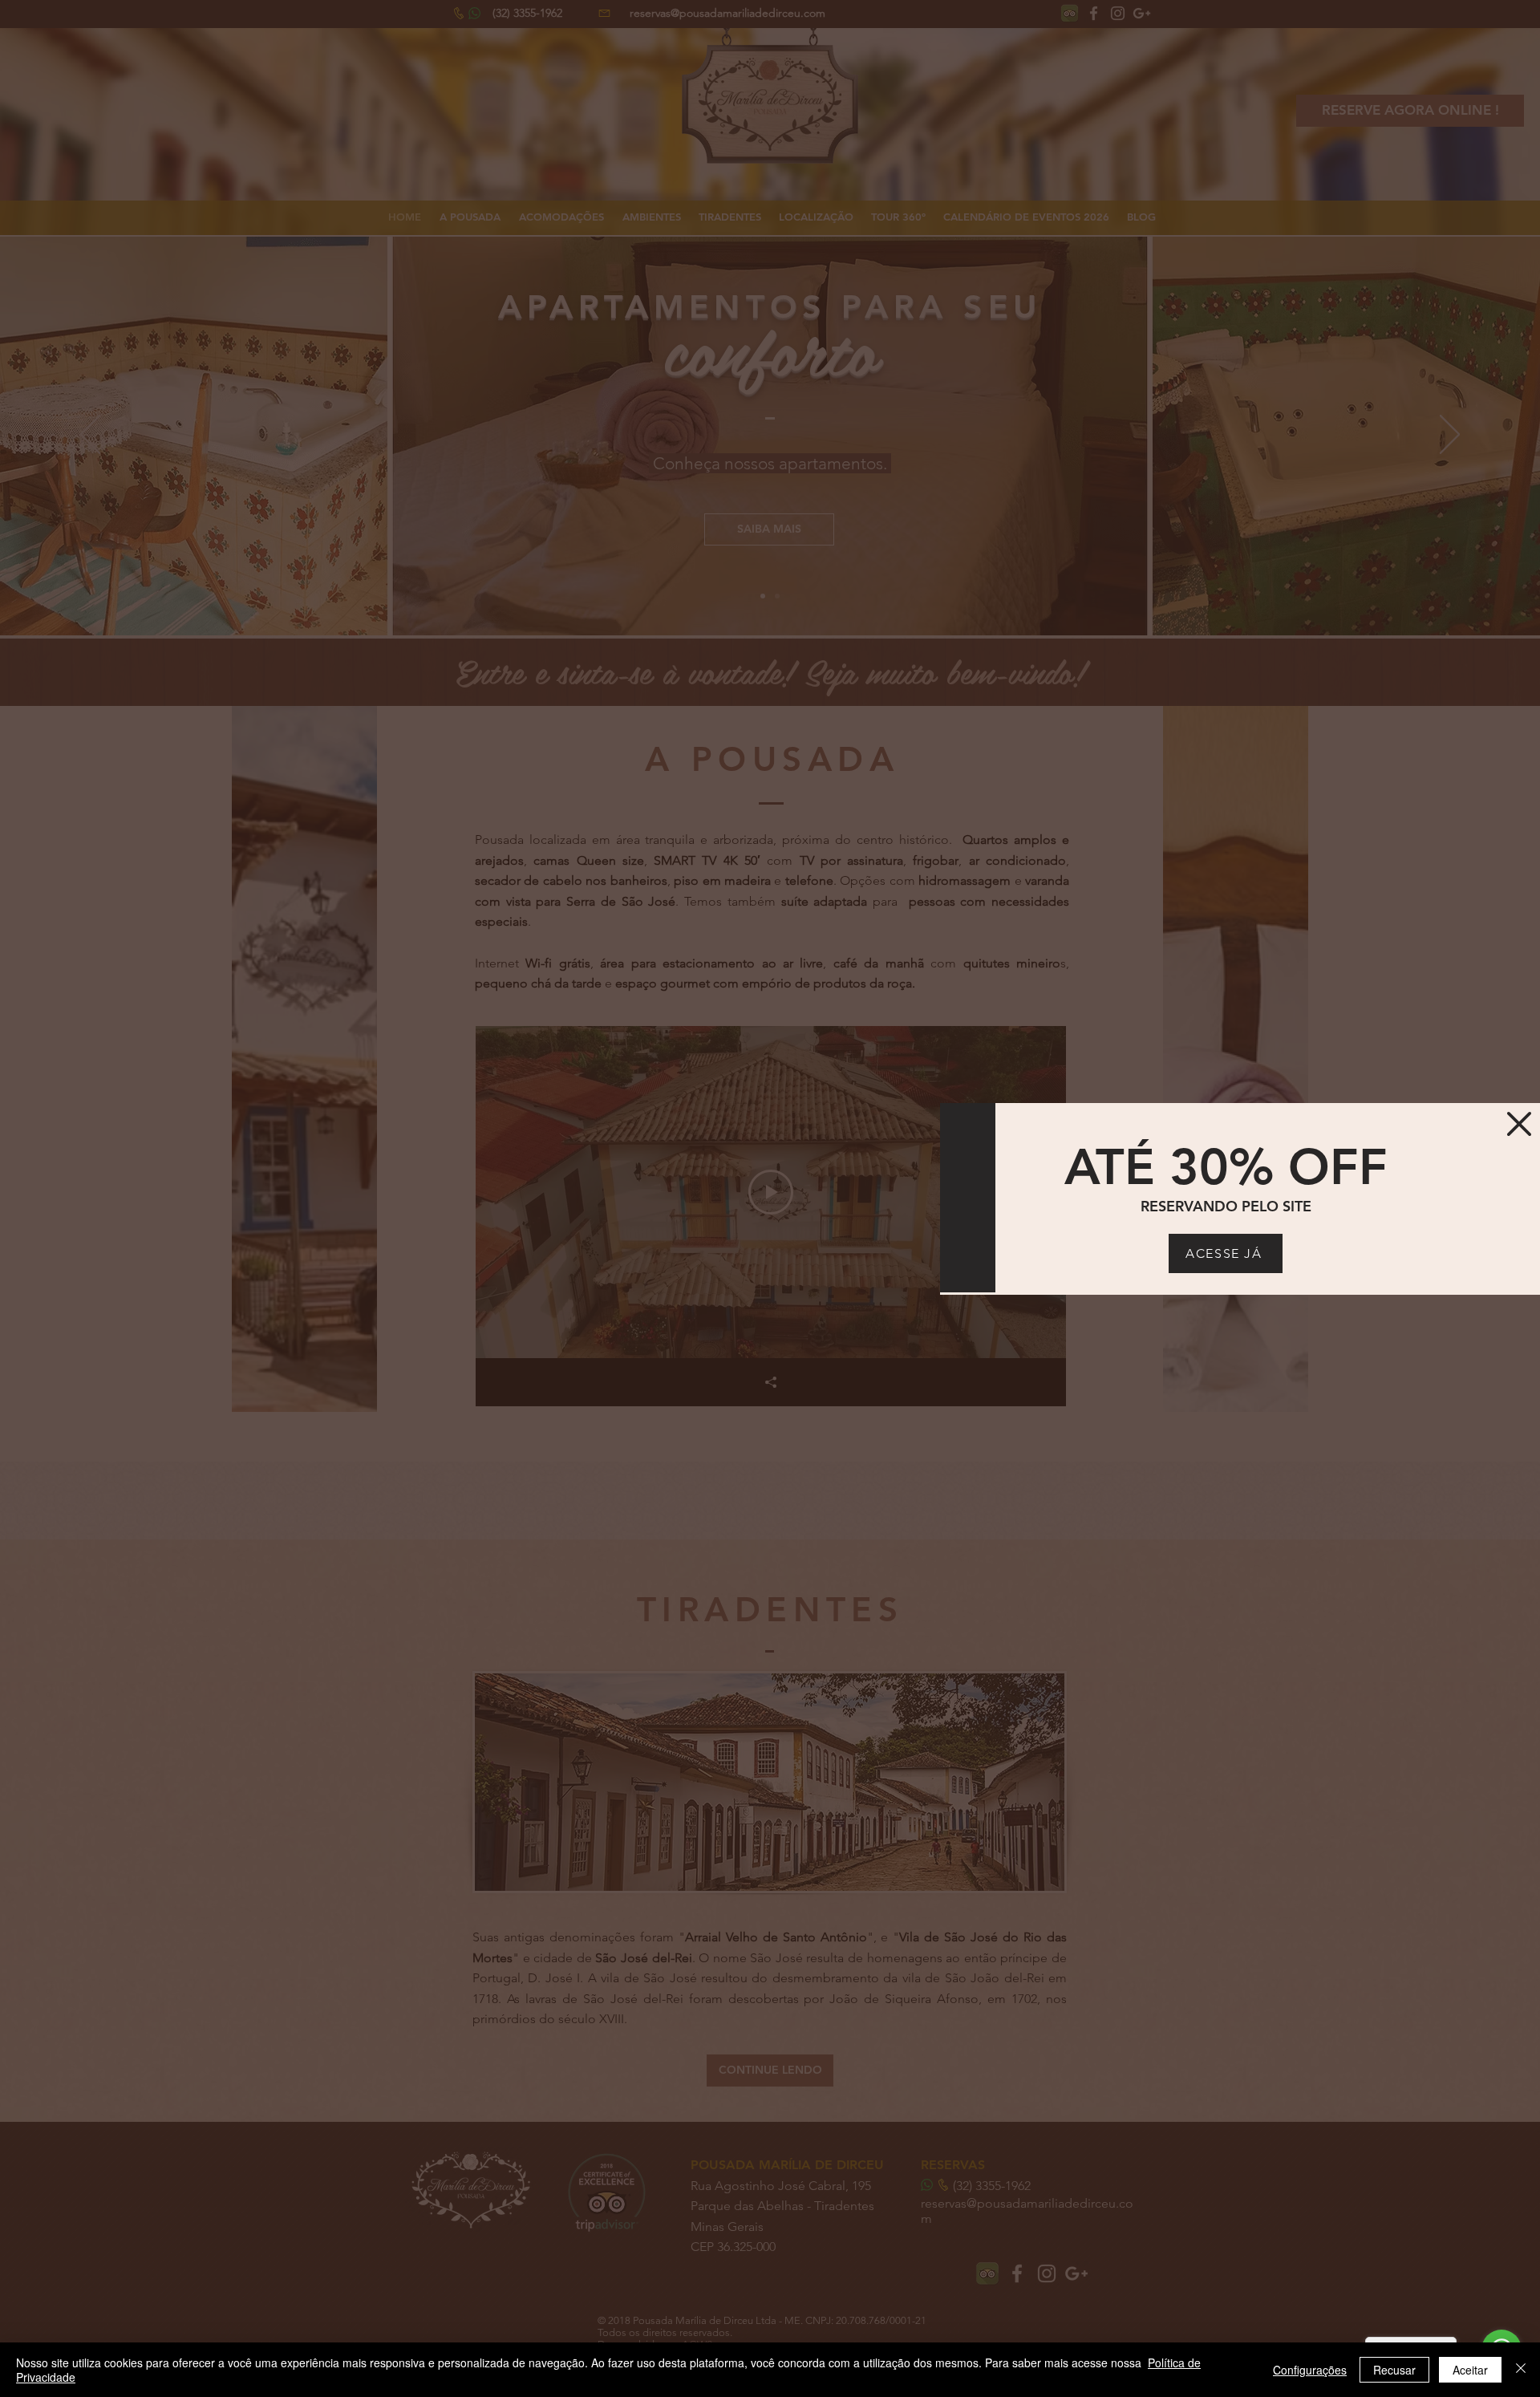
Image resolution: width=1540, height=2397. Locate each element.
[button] (1519, 1124)
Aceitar (1470, 2370)
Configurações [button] (1310, 2370)
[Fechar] (1521, 2370)
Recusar (1394, 2370)
